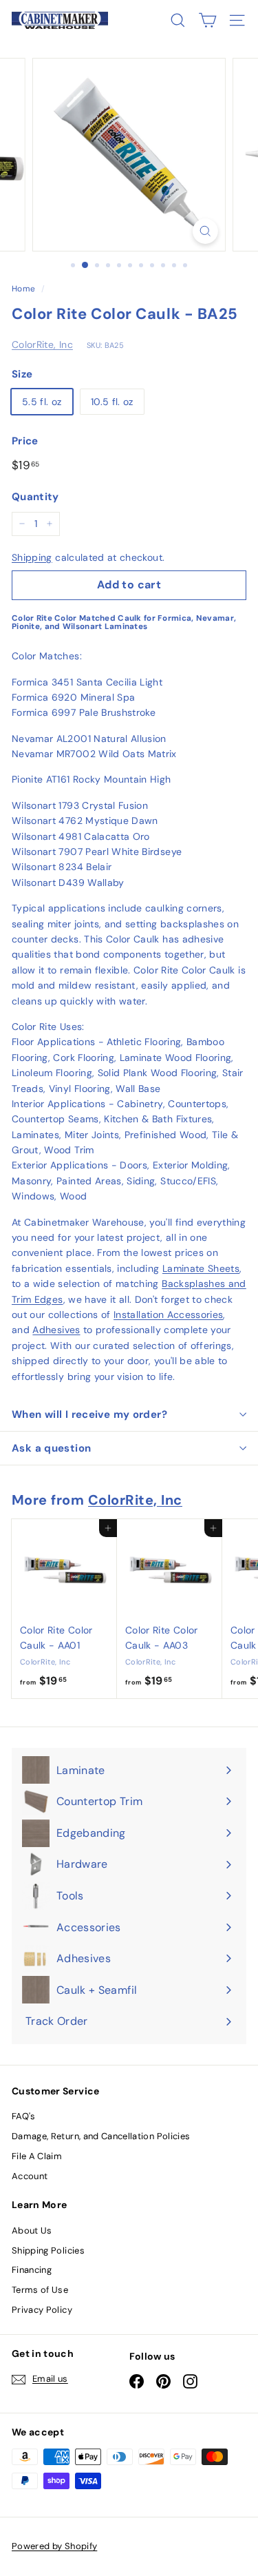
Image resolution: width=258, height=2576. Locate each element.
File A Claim (37, 2156)
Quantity (35, 497)
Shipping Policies (48, 2250)
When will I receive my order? (89, 1414)
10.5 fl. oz (112, 402)
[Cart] (207, 20)
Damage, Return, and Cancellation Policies (101, 2136)
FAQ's (24, 2116)
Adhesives (56, 1330)
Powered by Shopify (54, 2546)
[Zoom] (205, 231)
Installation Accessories (168, 1315)
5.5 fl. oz (42, 402)
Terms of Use (40, 2290)
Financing (32, 2270)
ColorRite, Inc (42, 344)
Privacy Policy (42, 2310)
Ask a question (51, 1448)
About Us (32, 2230)
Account (30, 2176)
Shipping (32, 557)
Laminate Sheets (201, 1268)
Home (23, 289)
